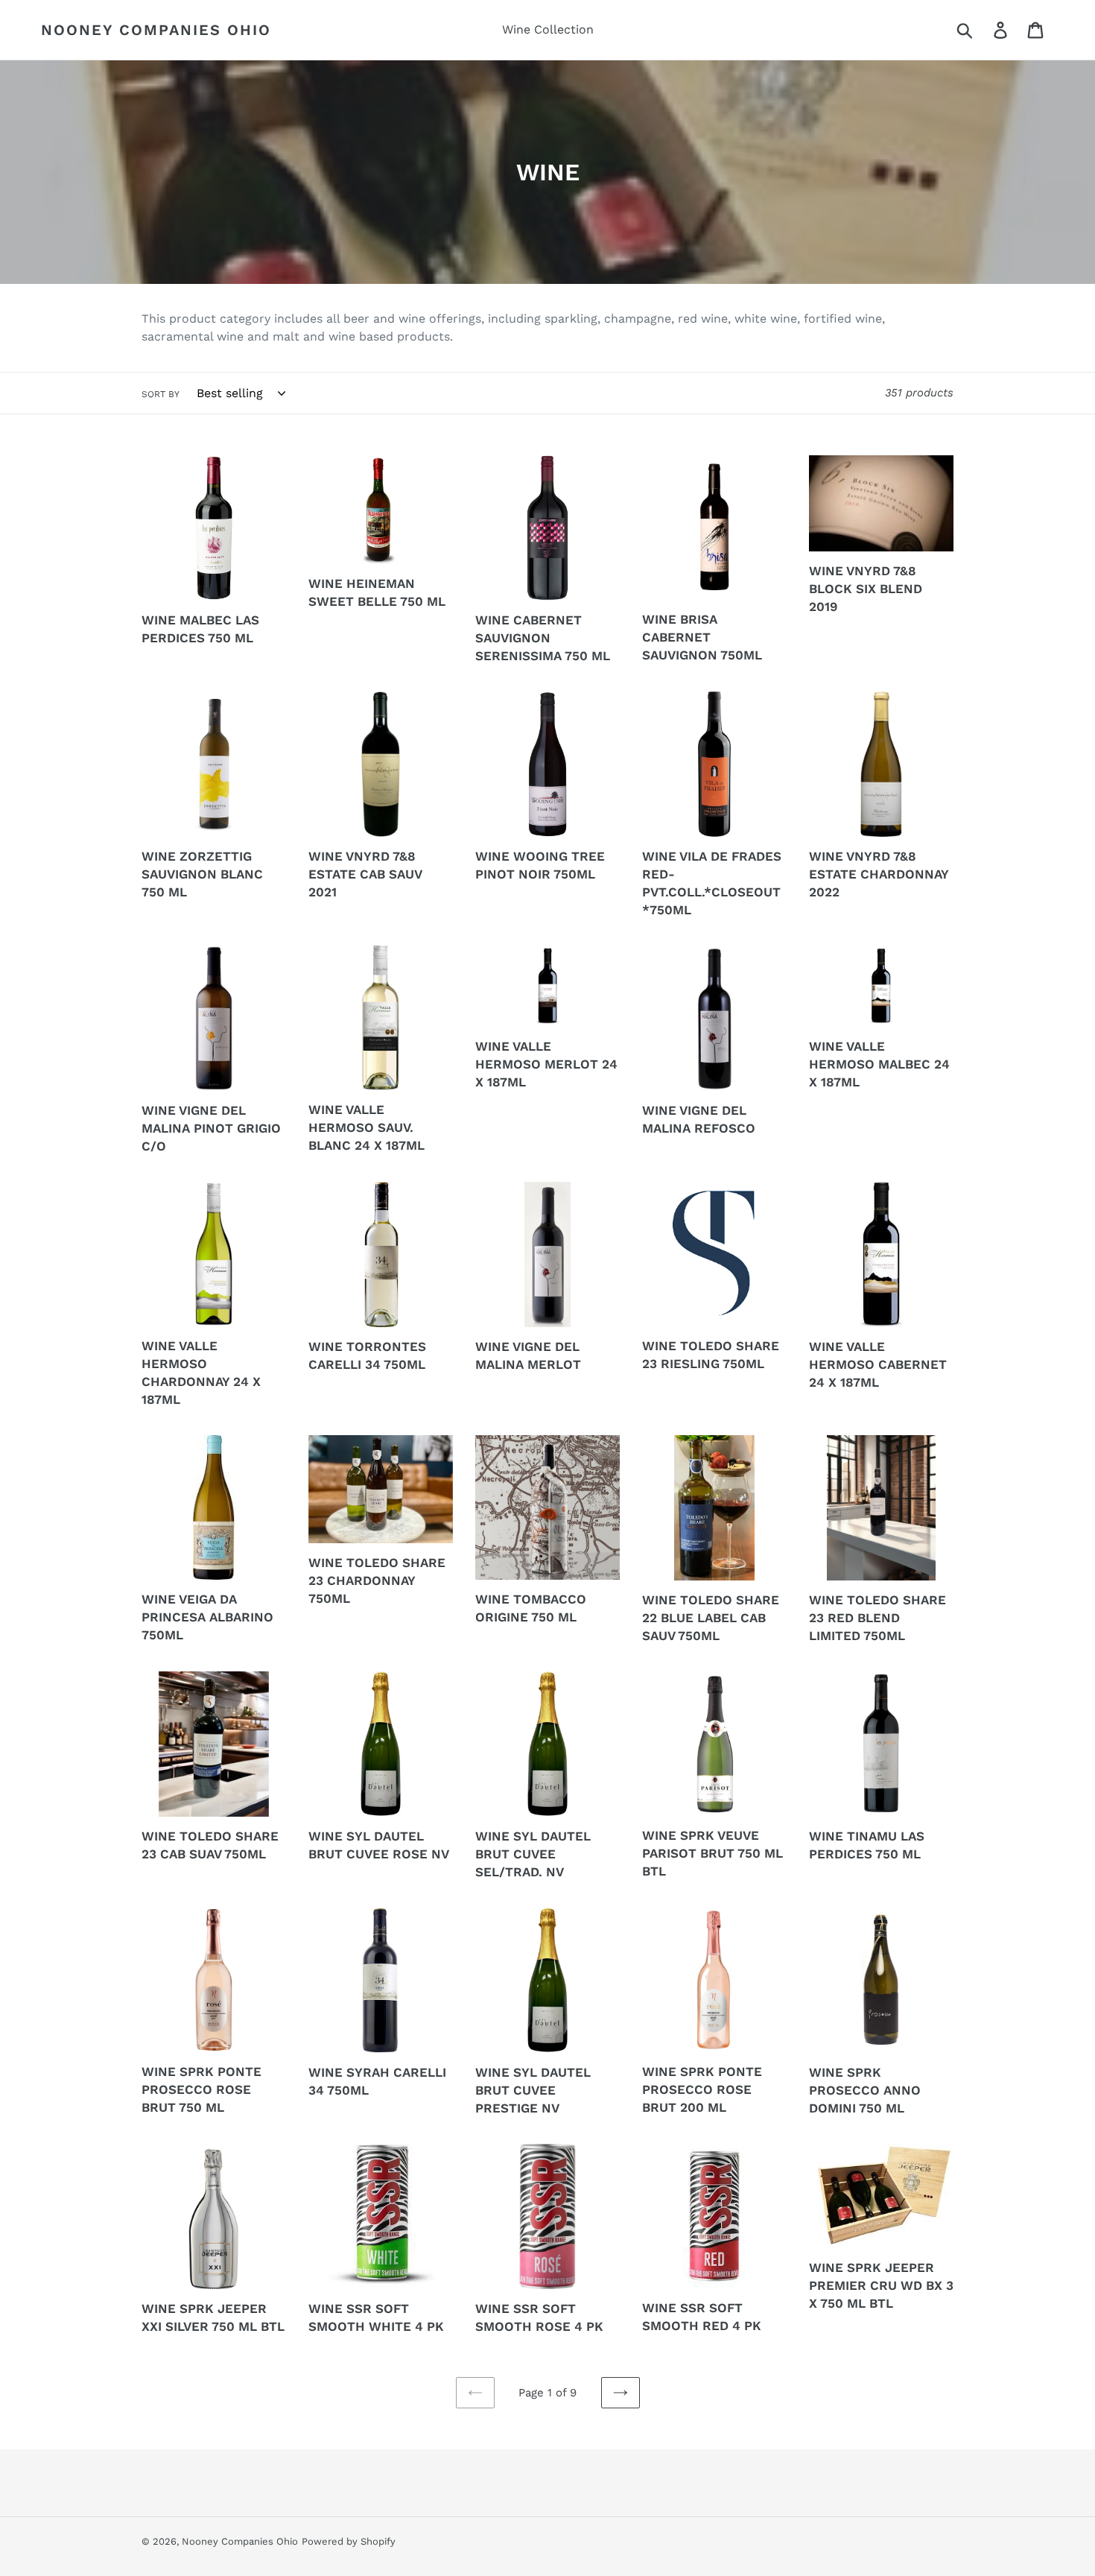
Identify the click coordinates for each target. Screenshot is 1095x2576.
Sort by (161, 394)
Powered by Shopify (349, 2541)
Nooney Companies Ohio (156, 30)
